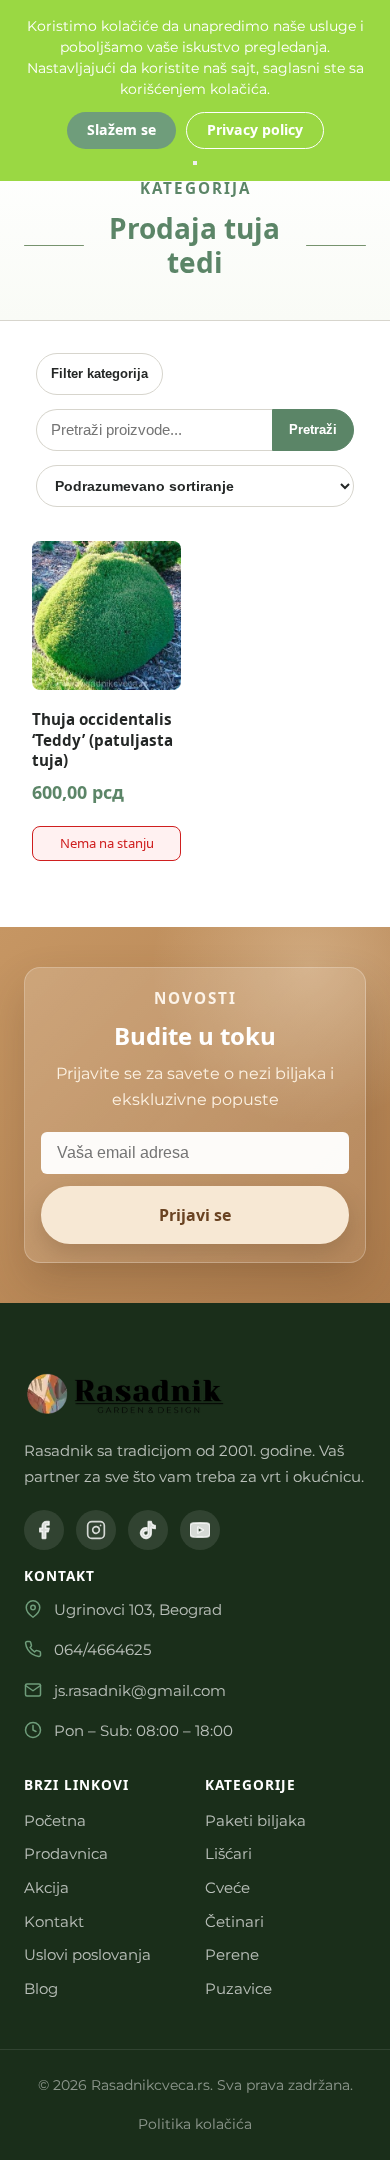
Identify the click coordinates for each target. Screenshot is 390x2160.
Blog (41, 1988)
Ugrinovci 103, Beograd (138, 1609)
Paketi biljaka (255, 1820)
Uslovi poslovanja (87, 1954)
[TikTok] (148, 1530)
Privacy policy (255, 129)
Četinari (234, 1921)
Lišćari (228, 1853)
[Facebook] (44, 1530)
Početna (55, 1820)
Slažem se (121, 129)
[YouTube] (200, 1530)
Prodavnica (66, 1853)
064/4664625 (102, 1649)
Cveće (227, 1887)
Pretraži (313, 429)
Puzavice (238, 1988)
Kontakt (54, 1921)
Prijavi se (195, 1215)
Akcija (46, 1887)
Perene (232, 1954)
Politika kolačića (195, 2124)
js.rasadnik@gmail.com (140, 1690)
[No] (195, 163)
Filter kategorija (99, 373)
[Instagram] (96, 1530)
